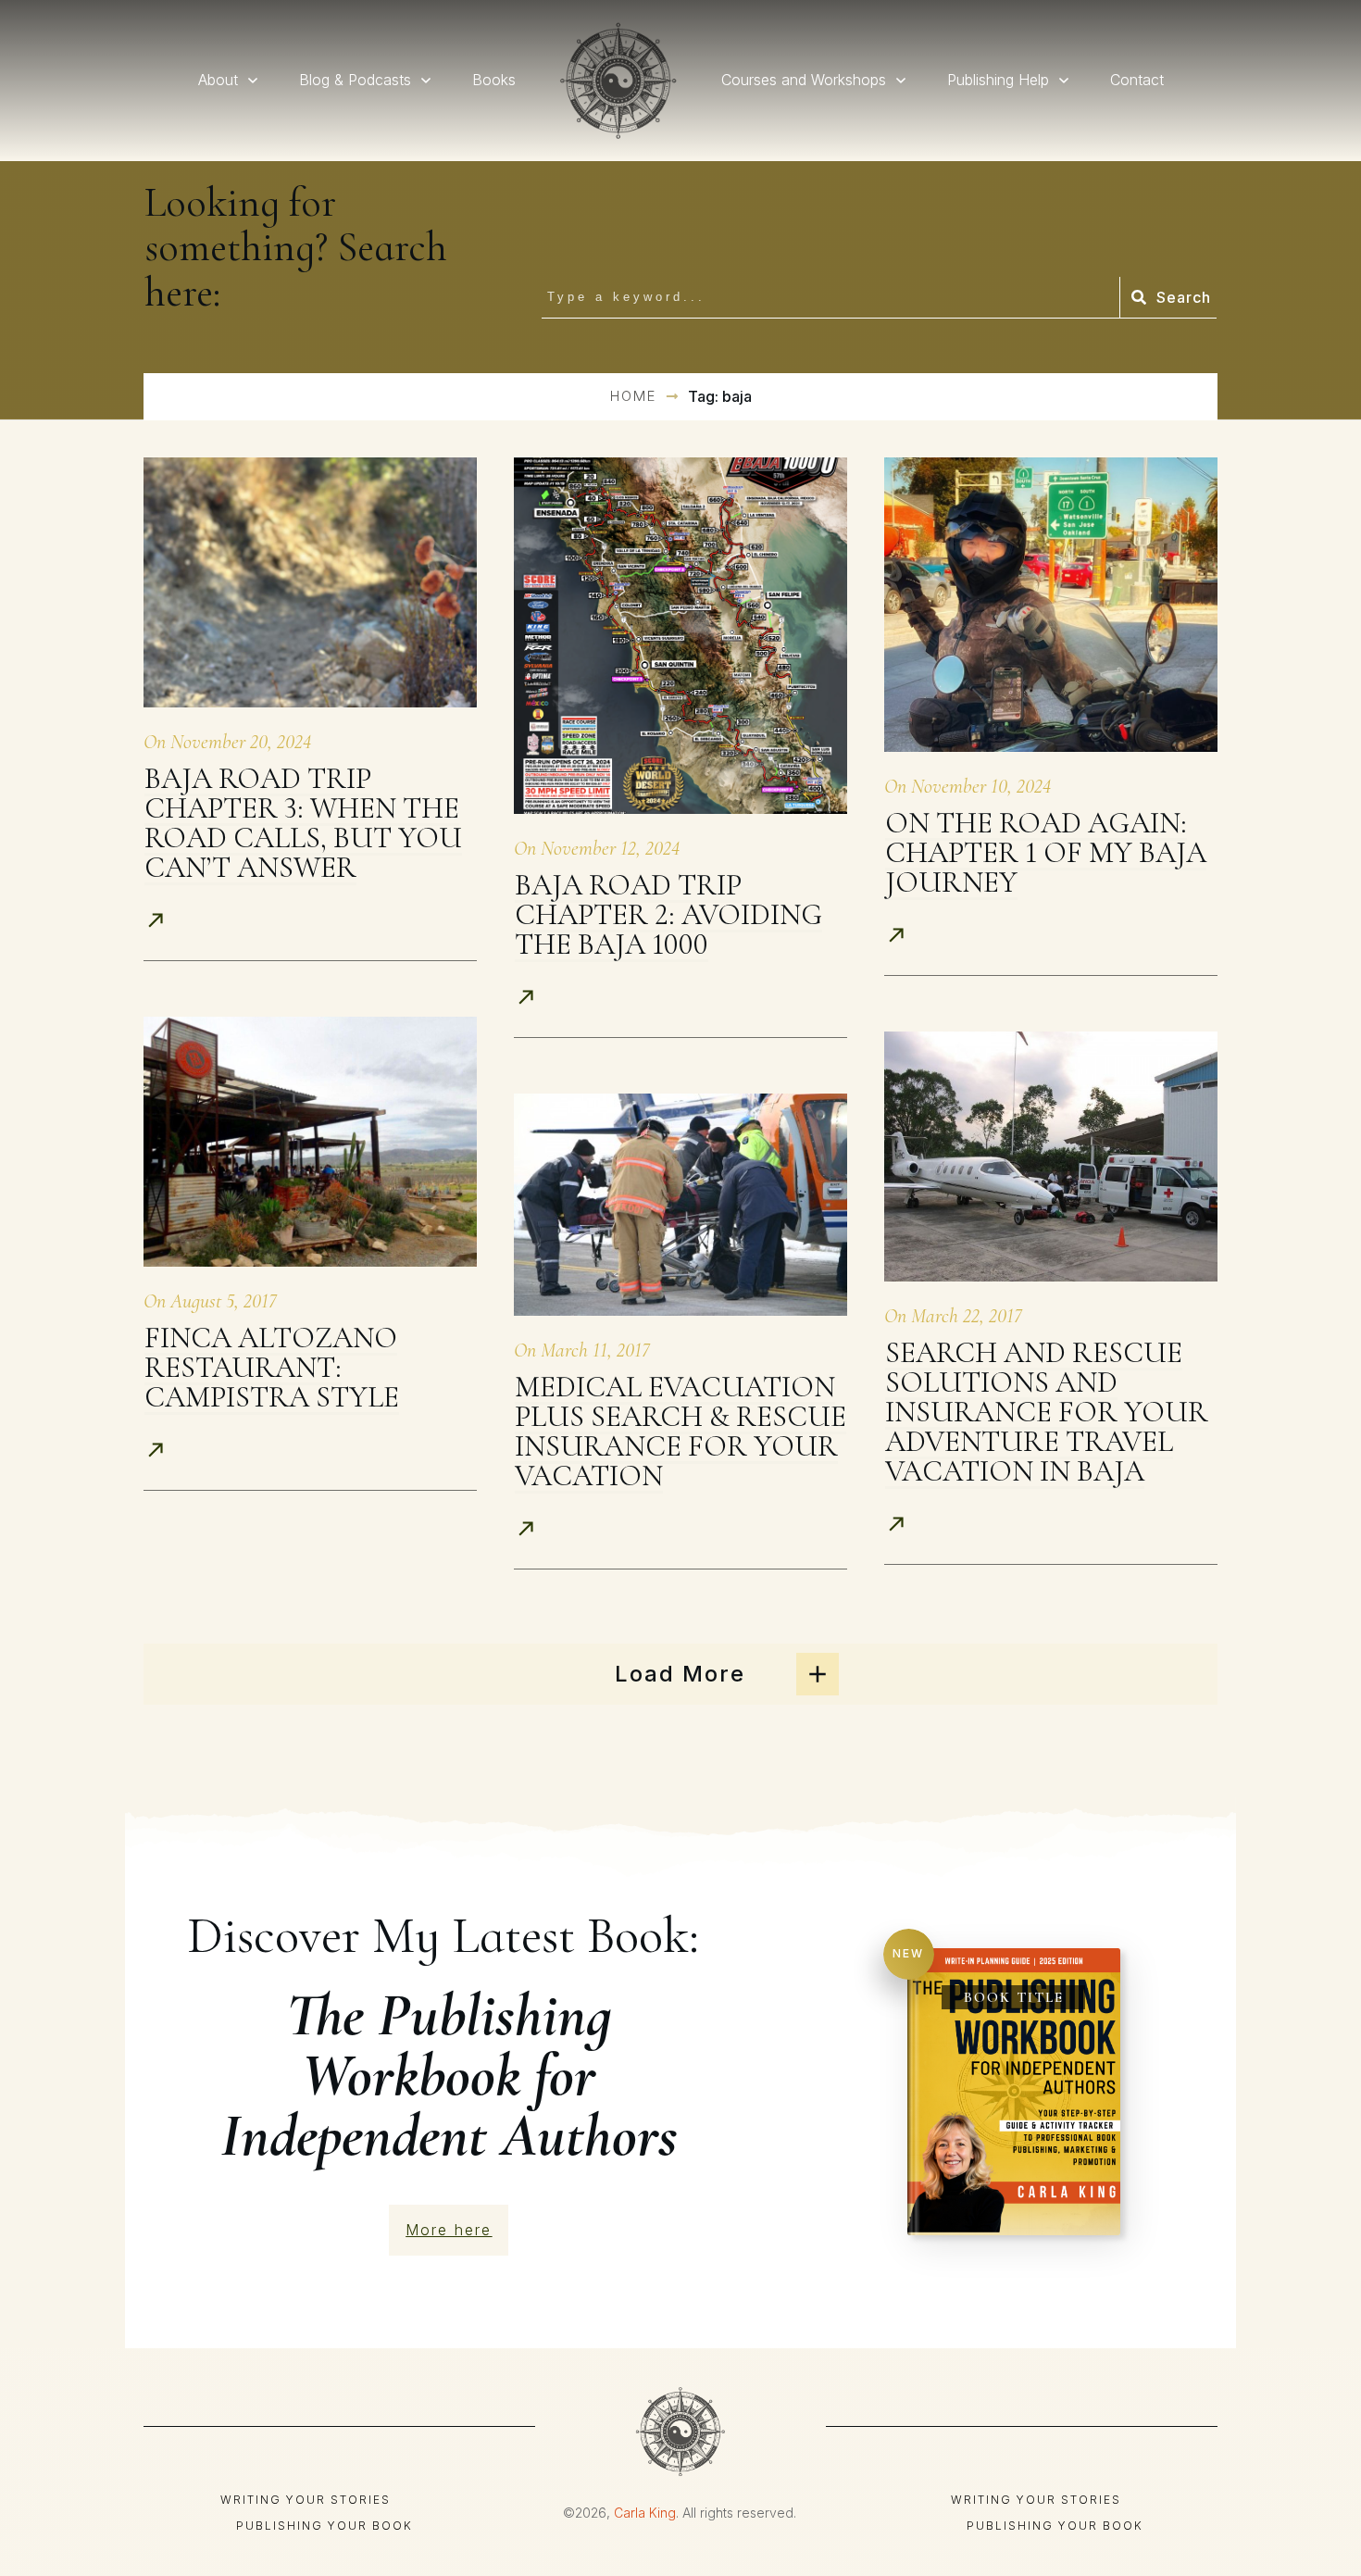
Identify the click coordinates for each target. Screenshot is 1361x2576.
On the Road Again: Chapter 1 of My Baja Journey (1046, 852)
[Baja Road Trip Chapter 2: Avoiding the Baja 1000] (680, 636)
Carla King (645, 2513)
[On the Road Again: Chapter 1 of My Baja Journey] (1051, 605)
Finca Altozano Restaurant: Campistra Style (272, 1367)
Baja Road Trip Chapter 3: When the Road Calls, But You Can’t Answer (303, 823)
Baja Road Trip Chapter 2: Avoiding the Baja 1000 (668, 914)
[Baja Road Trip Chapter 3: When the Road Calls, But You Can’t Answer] (310, 582)
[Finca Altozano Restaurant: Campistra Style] (310, 1142)
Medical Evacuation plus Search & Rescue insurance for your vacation (680, 1431)
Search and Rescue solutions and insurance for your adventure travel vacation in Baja (1047, 1412)
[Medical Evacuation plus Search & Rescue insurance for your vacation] (680, 1205)
